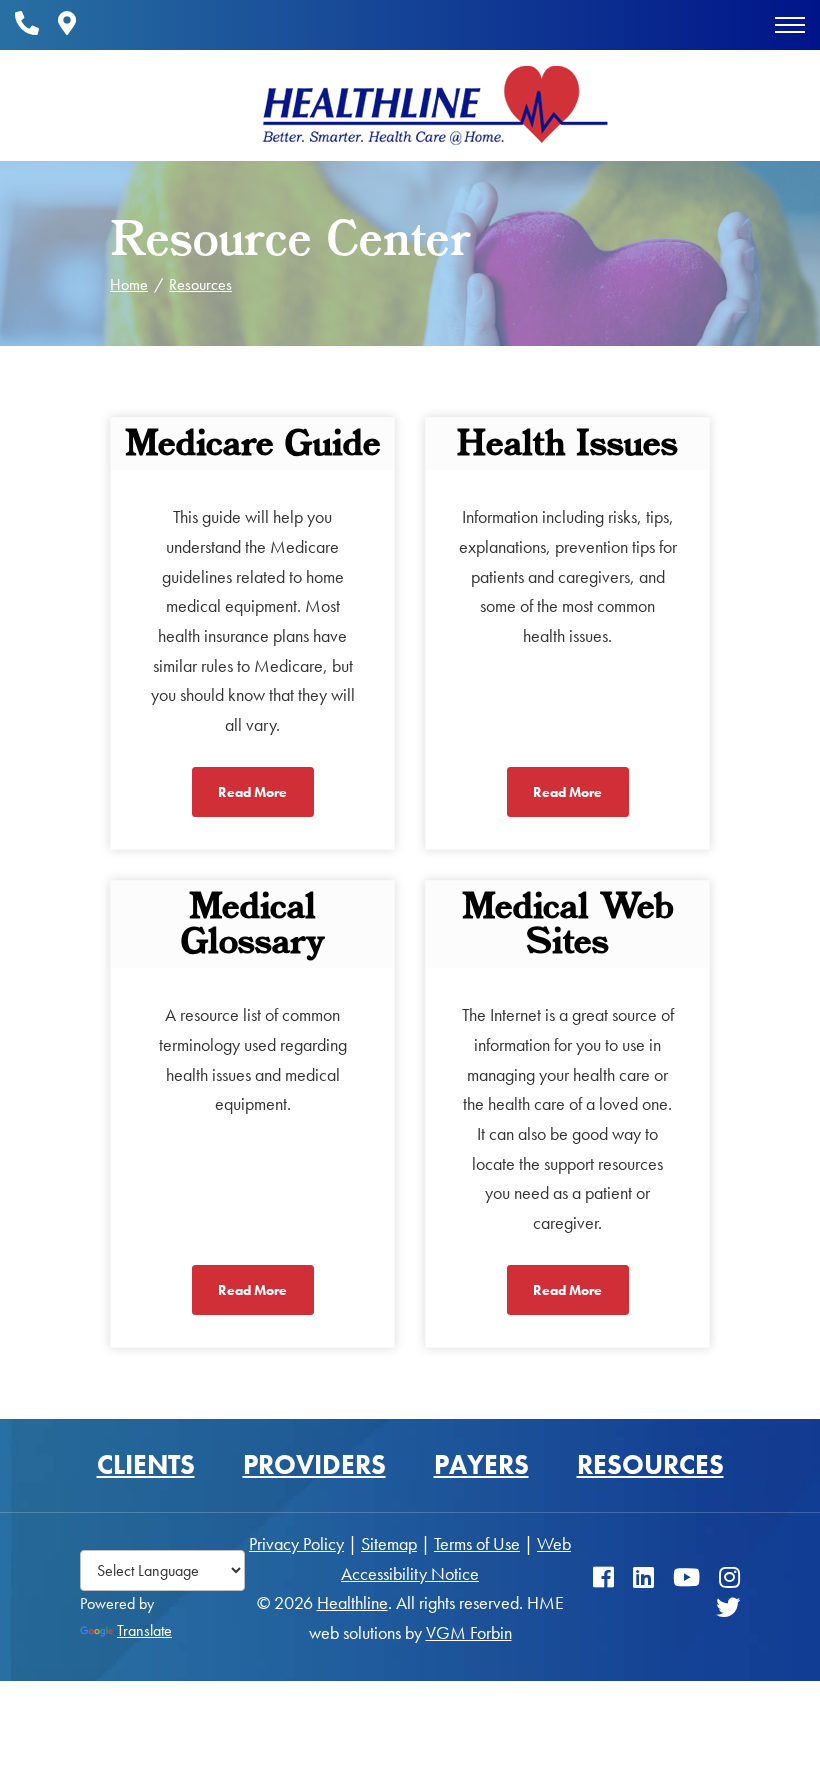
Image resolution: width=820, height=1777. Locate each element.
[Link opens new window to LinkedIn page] (643, 1578)
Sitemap (389, 1543)
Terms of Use (477, 1543)
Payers (481, 1464)
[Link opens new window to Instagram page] (729, 1578)
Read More (252, 792)
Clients (146, 1464)
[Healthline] (435, 105)
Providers (314, 1464)
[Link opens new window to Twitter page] (728, 1607)
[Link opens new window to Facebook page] (603, 1578)
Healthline (352, 1602)
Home (129, 284)
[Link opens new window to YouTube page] (686, 1578)
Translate (144, 1630)
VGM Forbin (469, 1632)
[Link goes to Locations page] (67, 24)
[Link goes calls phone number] (27, 24)
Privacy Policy (296, 1543)
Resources (200, 284)
